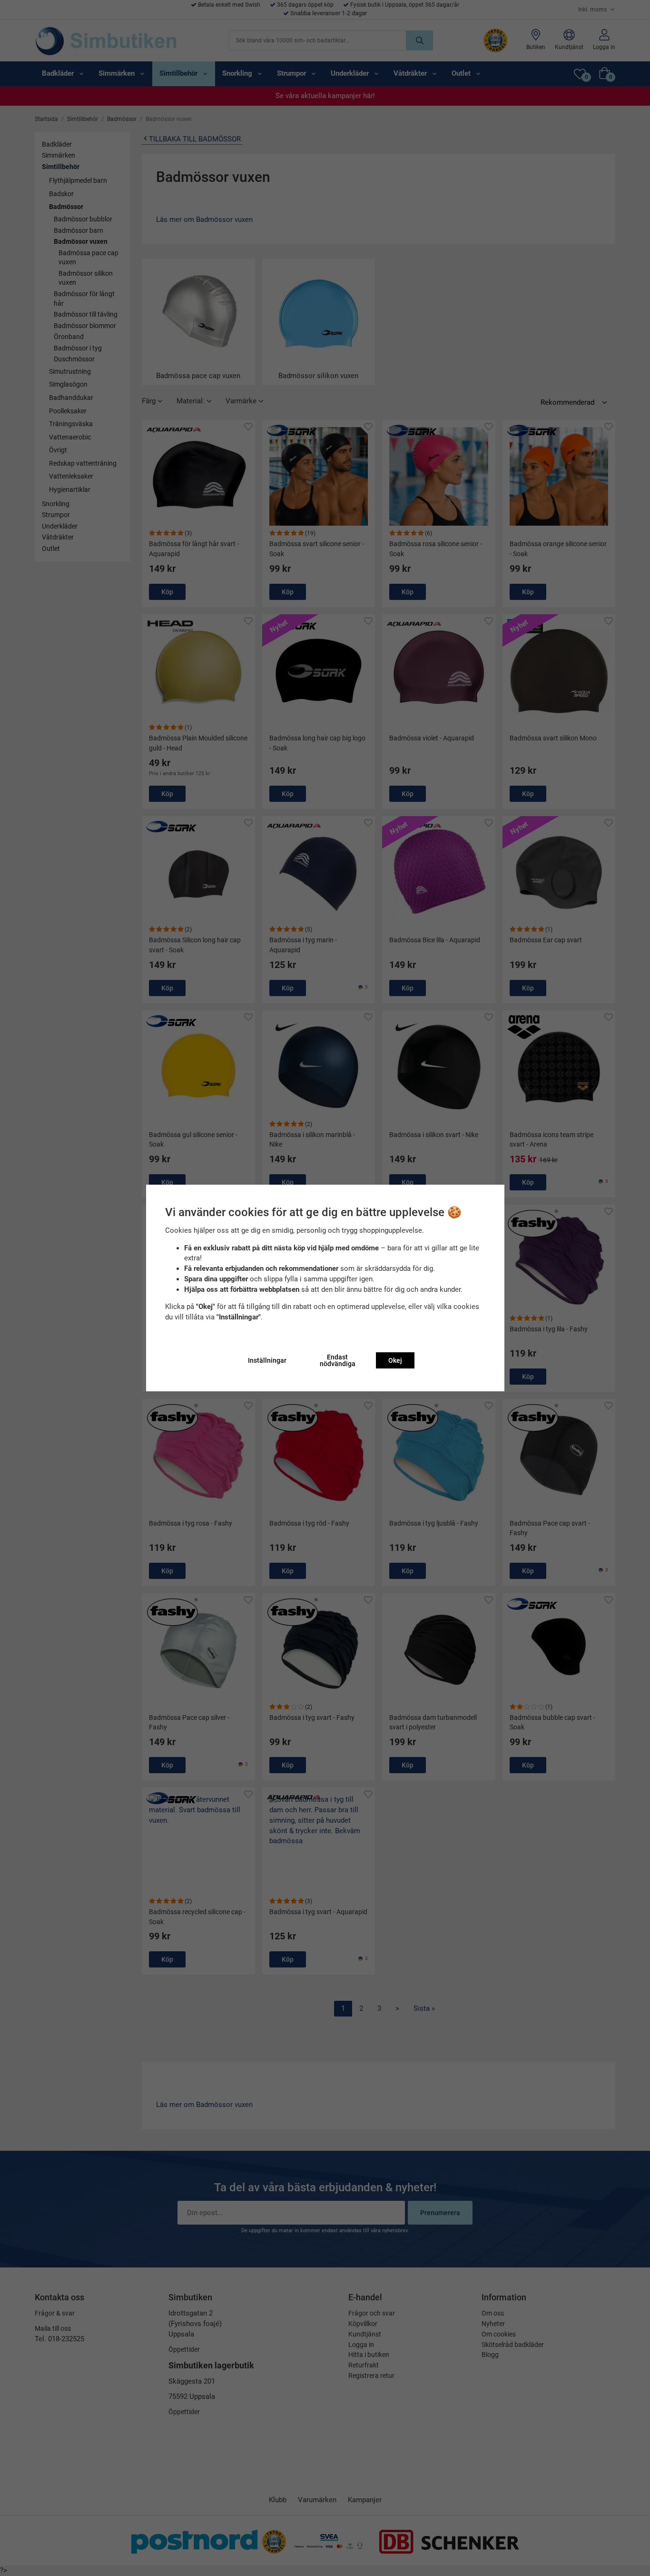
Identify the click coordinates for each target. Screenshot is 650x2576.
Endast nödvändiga (338, 1360)
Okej (395, 1360)
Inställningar (267, 1360)
